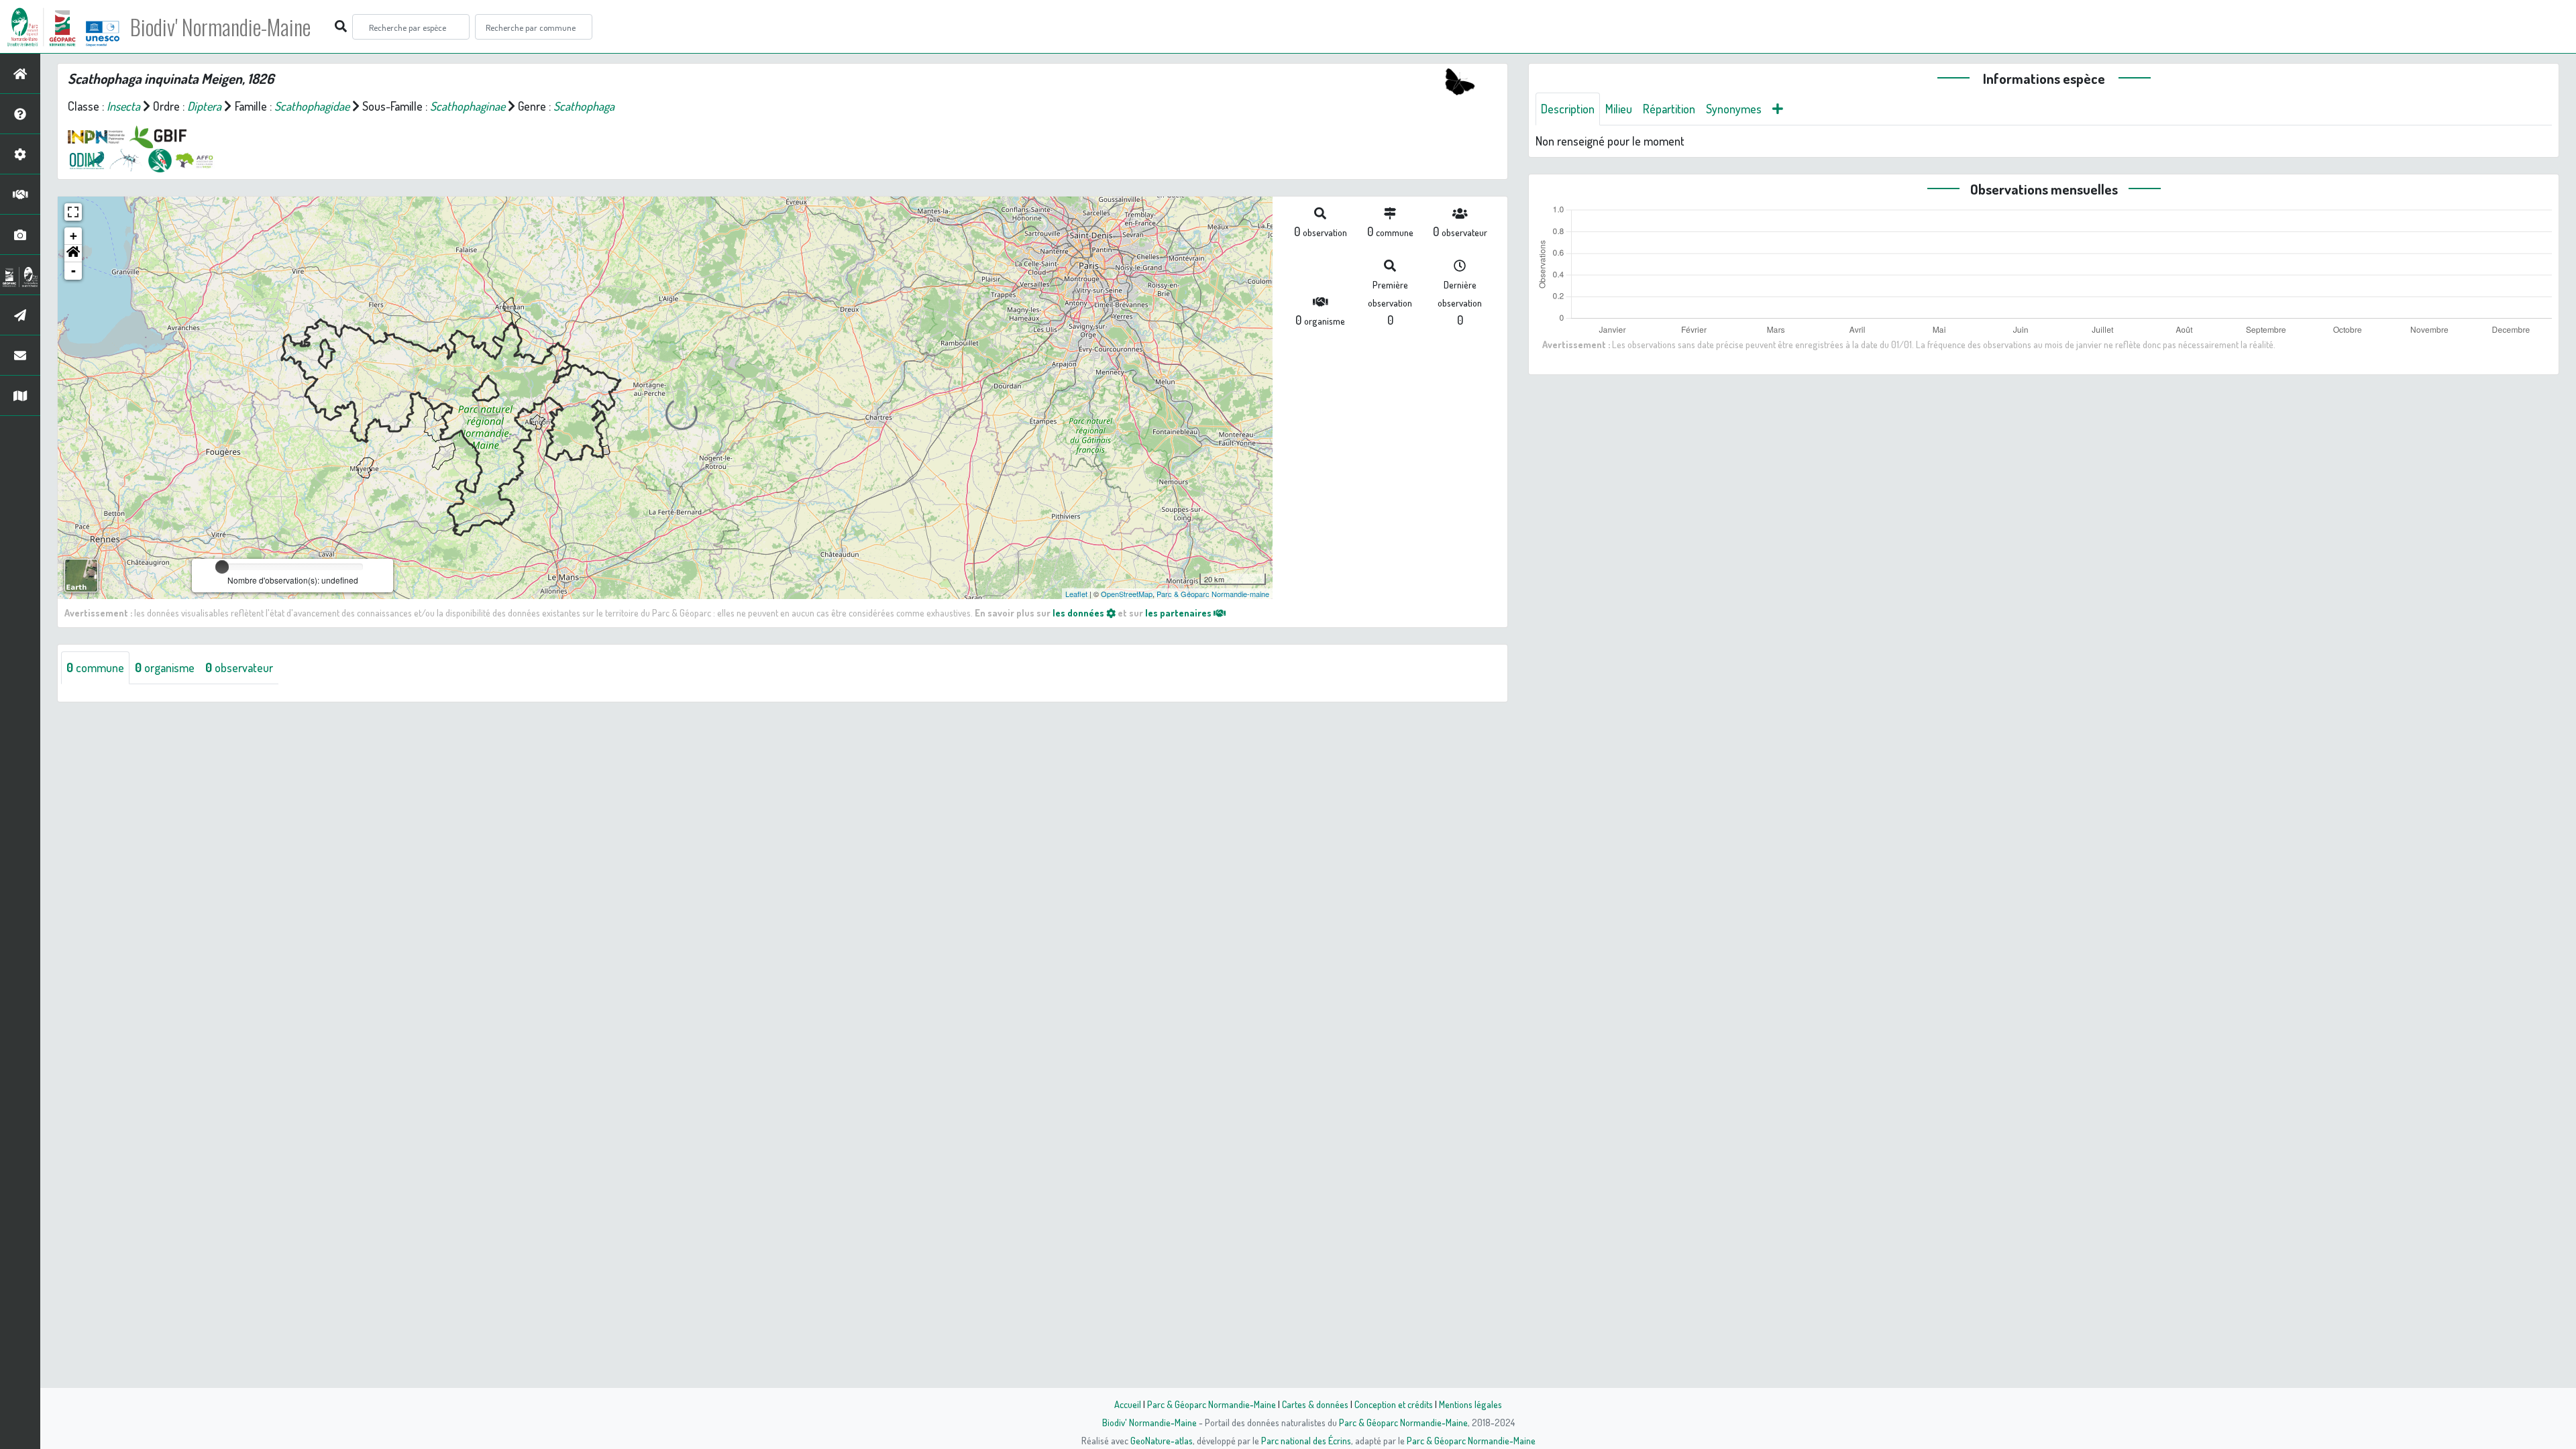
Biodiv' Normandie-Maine (220, 27)
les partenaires (1179, 612)
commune (95, 667)
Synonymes (1734, 109)
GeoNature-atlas (1162, 1440)
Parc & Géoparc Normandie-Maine (1212, 1404)
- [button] (73, 271)
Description (1568, 109)
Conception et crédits (1394, 1404)
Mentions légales (1470, 1404)
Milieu (1619, 109)
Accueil (1128, 1404)
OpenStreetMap (1127, 594)
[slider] (222, 567)
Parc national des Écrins (1306, 1440)
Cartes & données (1315, 1404)
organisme (165, 667)
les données (1079, 612)
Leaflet (1076, 594)
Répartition (1669, 109)
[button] (73, 254)
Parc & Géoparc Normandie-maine (1213, 594)
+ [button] (73, 236)
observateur (239, 667)
